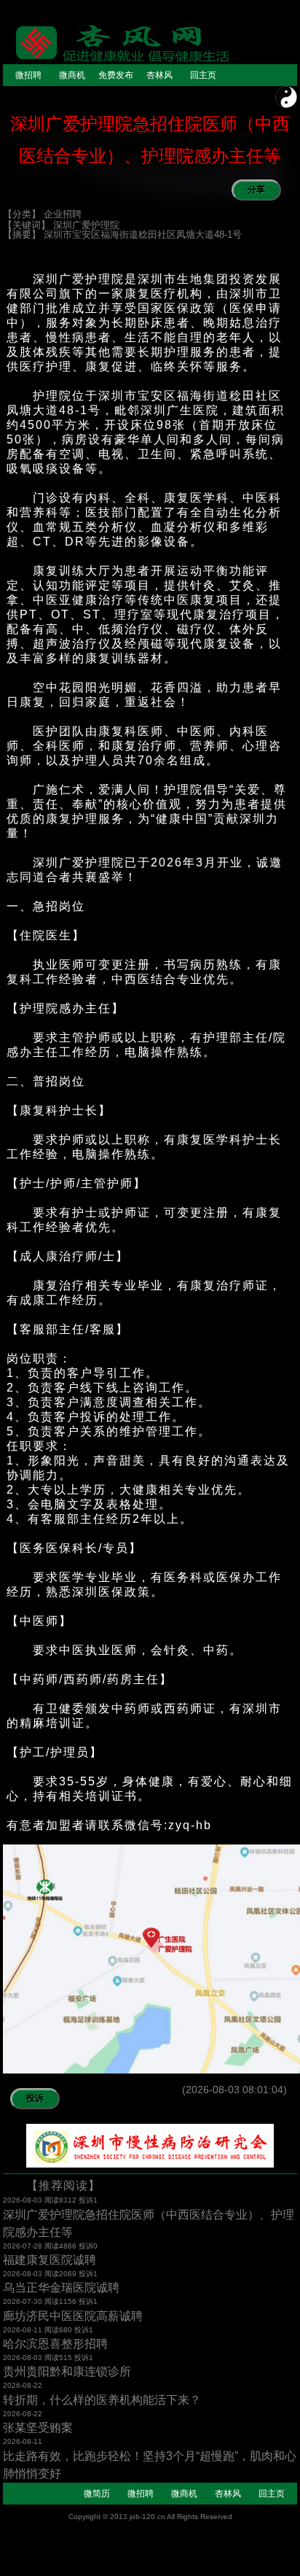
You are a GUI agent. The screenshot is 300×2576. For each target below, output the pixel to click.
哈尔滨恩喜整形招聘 (55, 2344)
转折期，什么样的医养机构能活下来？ (102, 2400)
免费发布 (116, 75)
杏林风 (159, 75)
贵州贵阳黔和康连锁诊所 (67, 2371)
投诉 (35, 2098)
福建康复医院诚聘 (50, 2260)
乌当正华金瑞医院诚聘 (61, 2288)
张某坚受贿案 (38, 2428)
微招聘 (28, 75)
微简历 (97, 2494)
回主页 (203, 75)
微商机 (72, 75)
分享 (256, 190)
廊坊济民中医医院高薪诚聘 (73, 2316)
